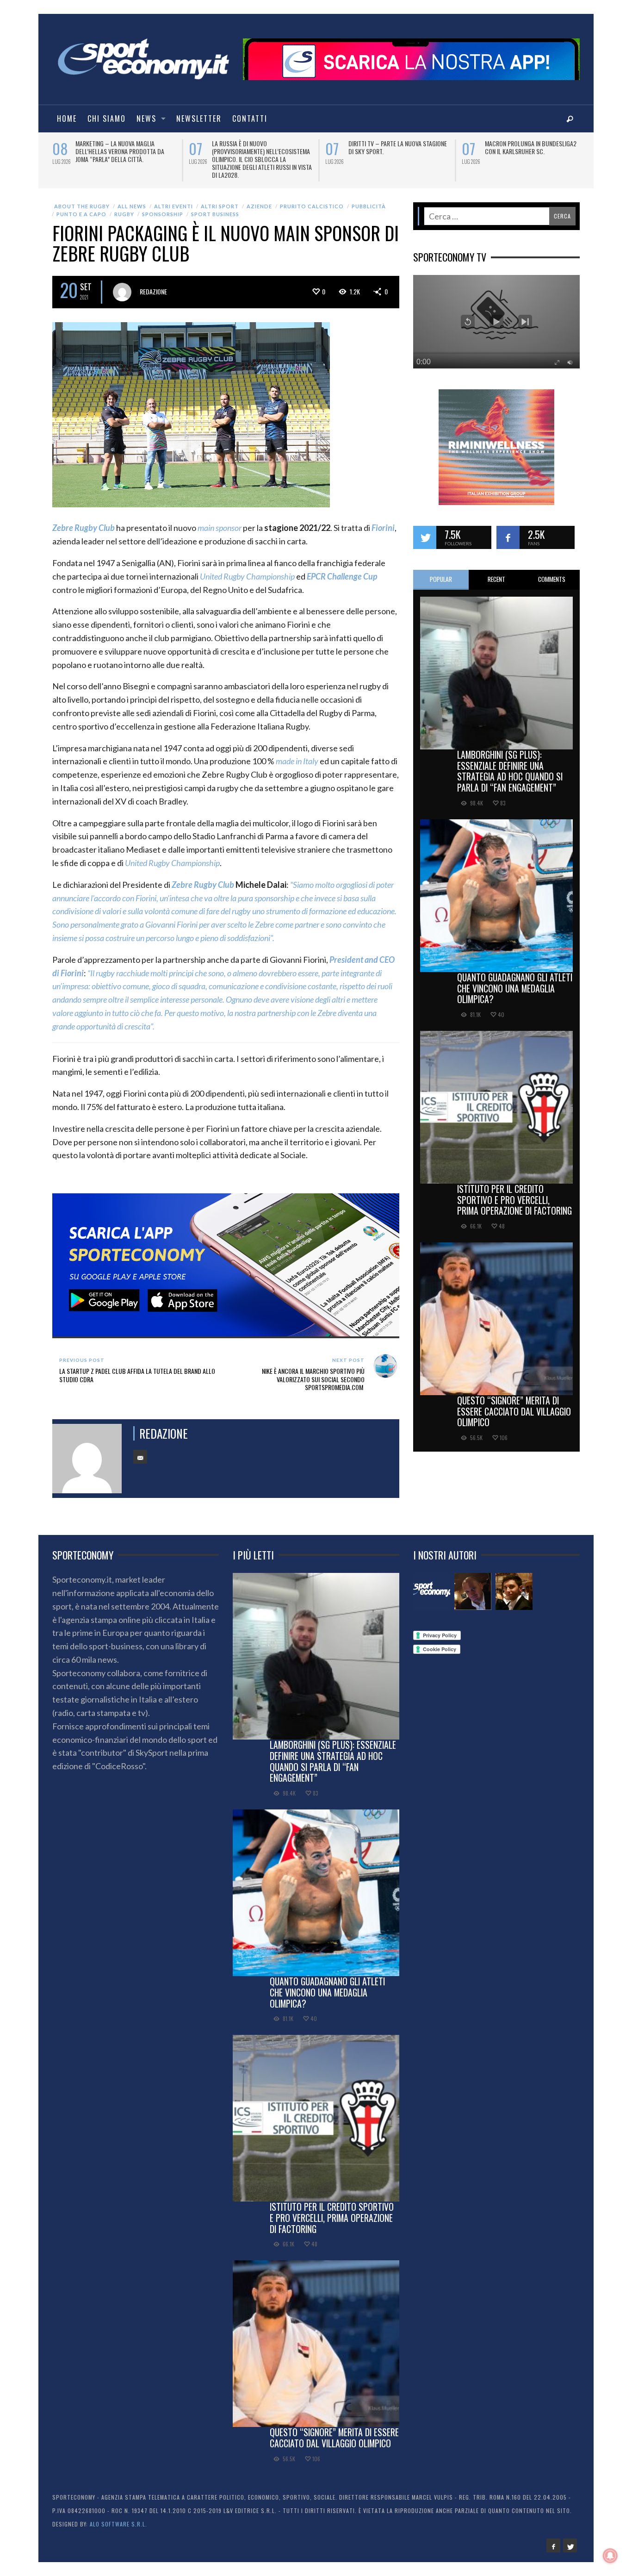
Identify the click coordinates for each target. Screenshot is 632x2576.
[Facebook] (553, 2538)
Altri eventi (173, 198)
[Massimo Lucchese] (473, 1584)
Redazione (153, 284)
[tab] (441, 572)
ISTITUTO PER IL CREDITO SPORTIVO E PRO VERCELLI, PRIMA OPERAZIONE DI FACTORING (514, 1192)
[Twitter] (570, 2538)
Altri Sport (220, 198)
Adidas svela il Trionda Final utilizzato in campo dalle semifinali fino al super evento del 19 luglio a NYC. (261, 155)
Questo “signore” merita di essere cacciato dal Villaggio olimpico (514, 1403)
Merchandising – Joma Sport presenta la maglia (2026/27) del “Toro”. (393, 151)
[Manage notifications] (610, 2556)
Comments (552, 571)
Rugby (124, 206)
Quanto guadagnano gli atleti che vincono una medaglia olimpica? (515, 980)
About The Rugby (82, 198)
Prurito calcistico (312, 198)
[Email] (140, 1449)
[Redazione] (432, 1584)
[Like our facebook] (508, 530)
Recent (496, 571)
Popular (441, 571)
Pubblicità (369, 198)
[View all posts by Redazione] (122, 284)
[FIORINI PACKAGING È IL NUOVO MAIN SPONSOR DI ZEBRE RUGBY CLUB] (191, 406)
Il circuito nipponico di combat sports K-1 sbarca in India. (119, 147)
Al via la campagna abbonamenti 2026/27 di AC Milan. (529, 147)
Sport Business (215, 206)
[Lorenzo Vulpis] (514, 1584)
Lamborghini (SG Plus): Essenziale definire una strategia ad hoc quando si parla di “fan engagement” (510, 763)
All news (132, 198)
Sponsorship (163, 206)
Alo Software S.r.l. (118, 2516)
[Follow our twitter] (425, 530)
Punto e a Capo (81, 206)
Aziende (259, 198)
